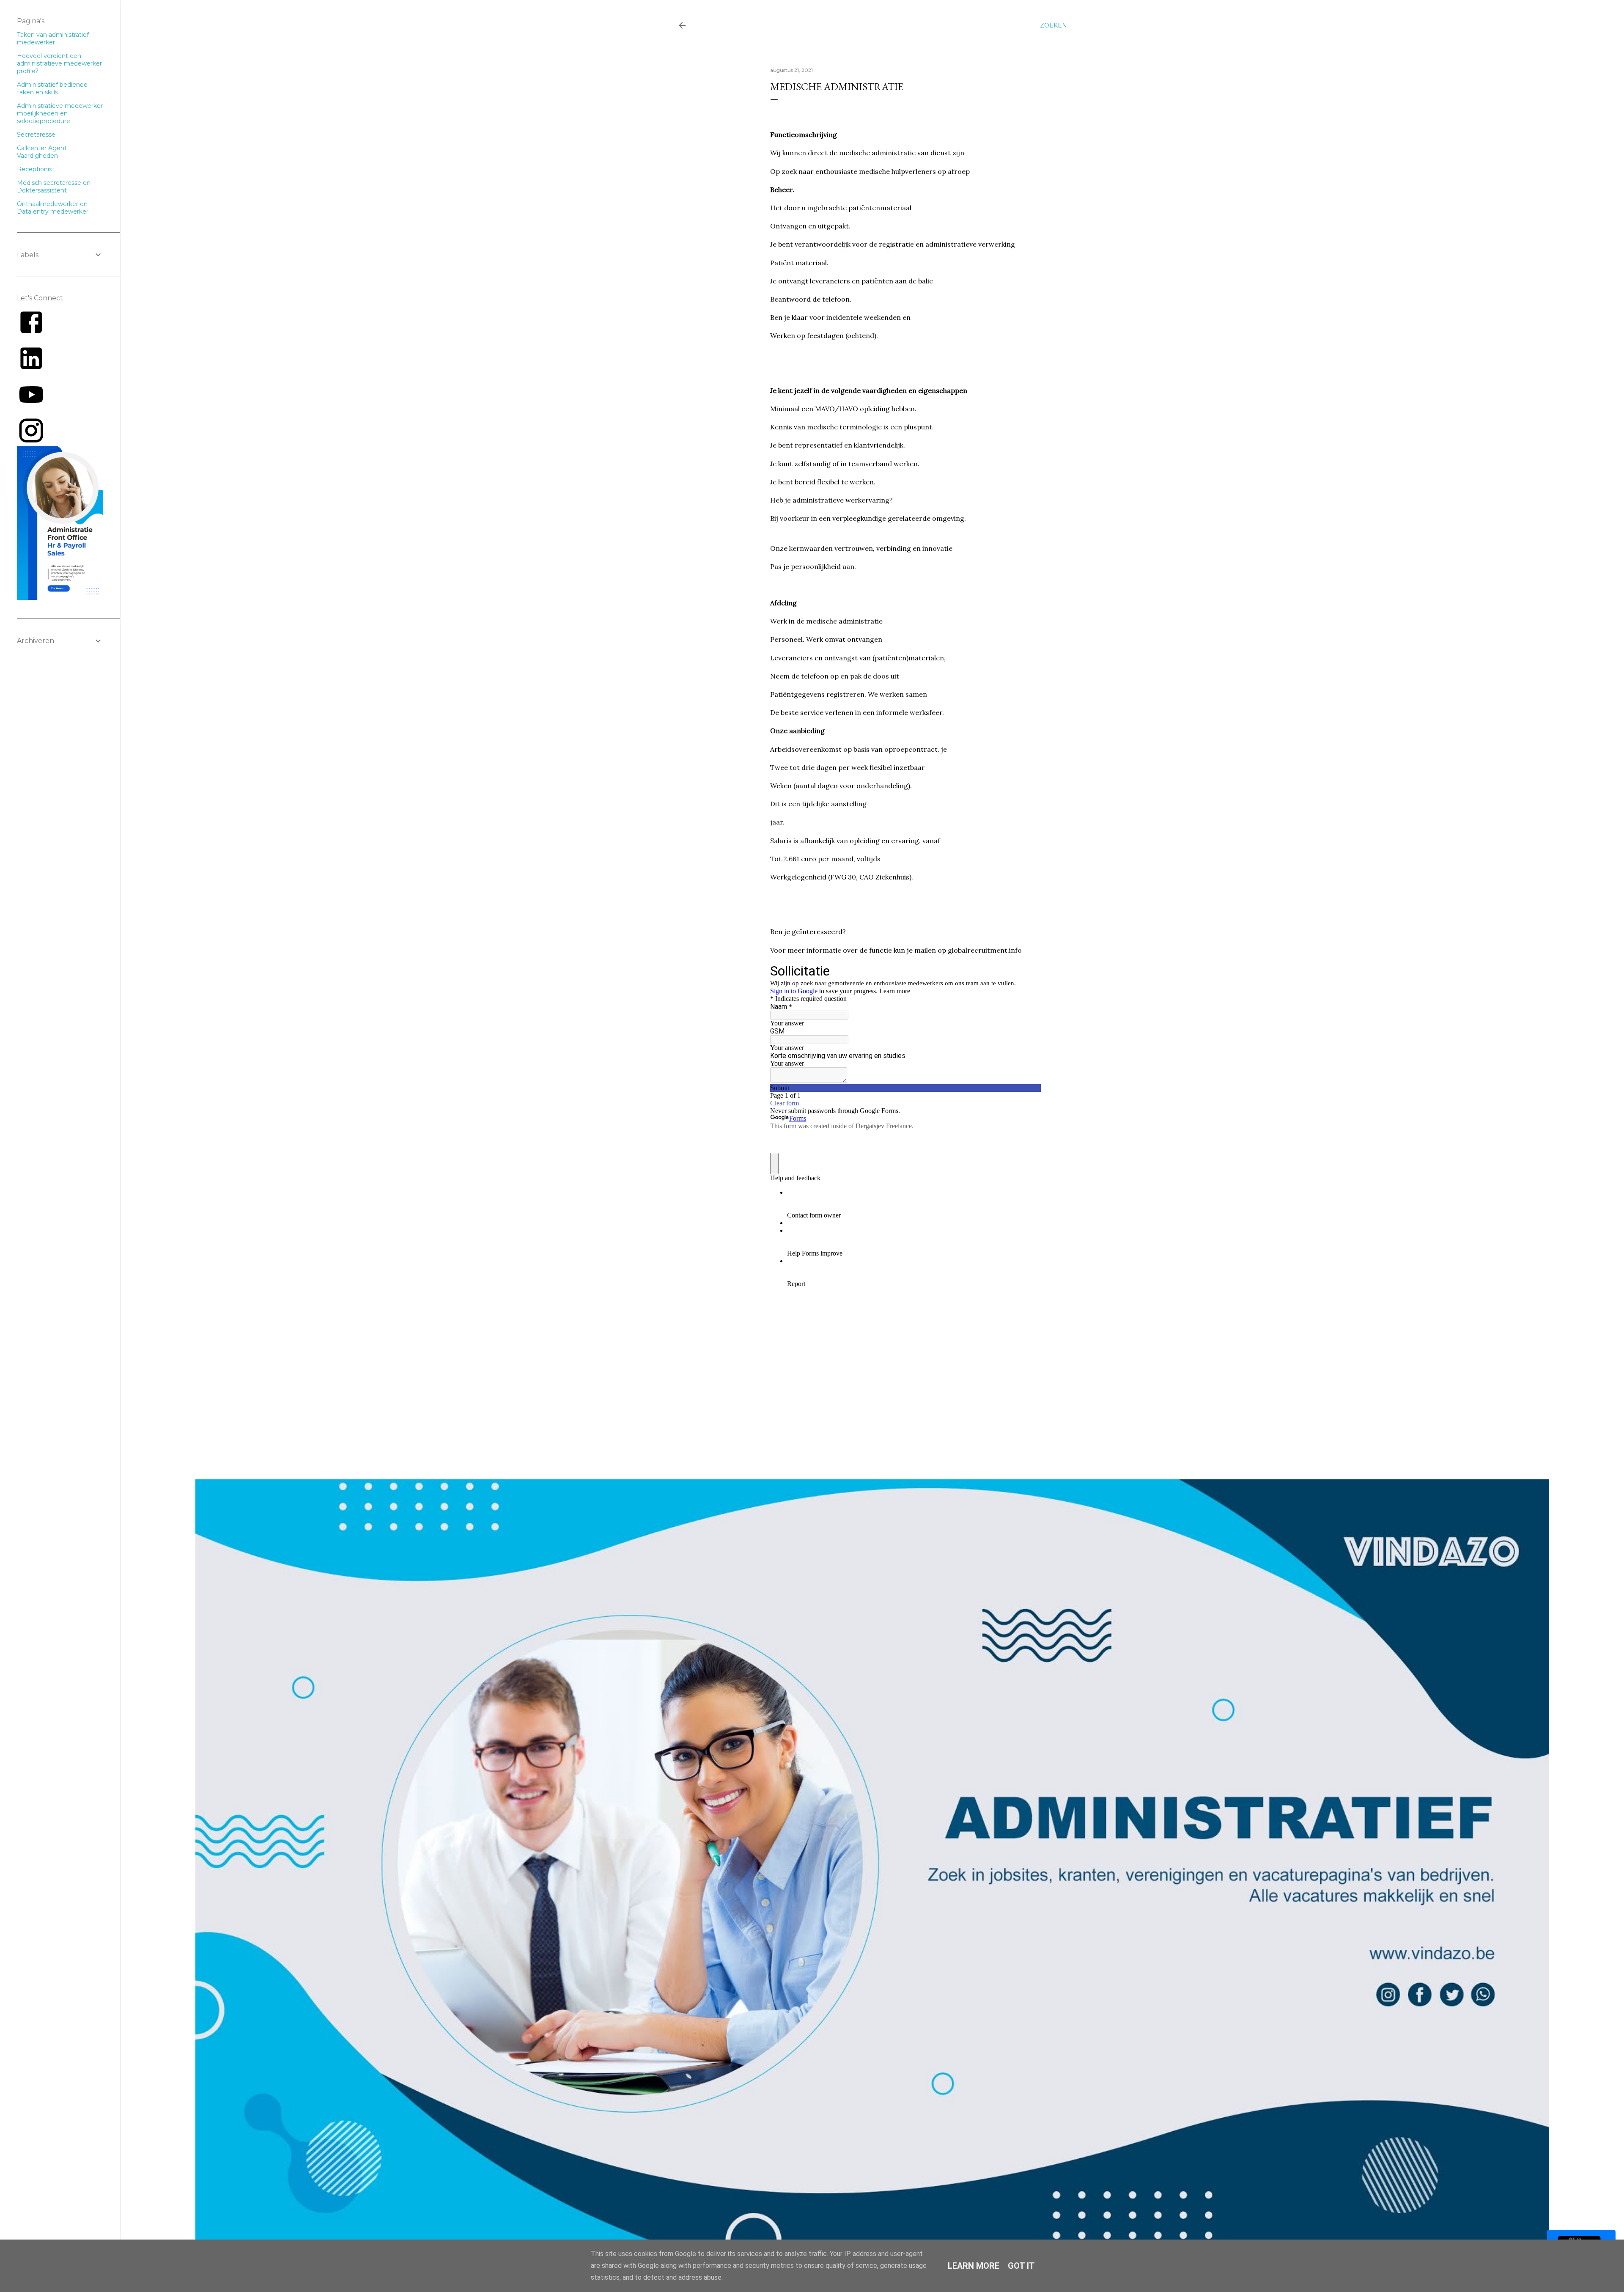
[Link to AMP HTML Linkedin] (31, 371)
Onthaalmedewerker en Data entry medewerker (53, 208)
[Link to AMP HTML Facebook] (31, 334)
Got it (1021, 2266)
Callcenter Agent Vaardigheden (42, 152)
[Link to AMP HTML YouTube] (31, 407)
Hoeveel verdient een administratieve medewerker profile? (59, 63)
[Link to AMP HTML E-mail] (31, 442)
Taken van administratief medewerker (53, 38)
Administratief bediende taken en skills (52, 88)
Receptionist (36, 169)
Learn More (974, 2266)
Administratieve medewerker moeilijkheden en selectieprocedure (60, 113)
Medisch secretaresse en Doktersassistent (54, 187)
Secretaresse (36, 135)
